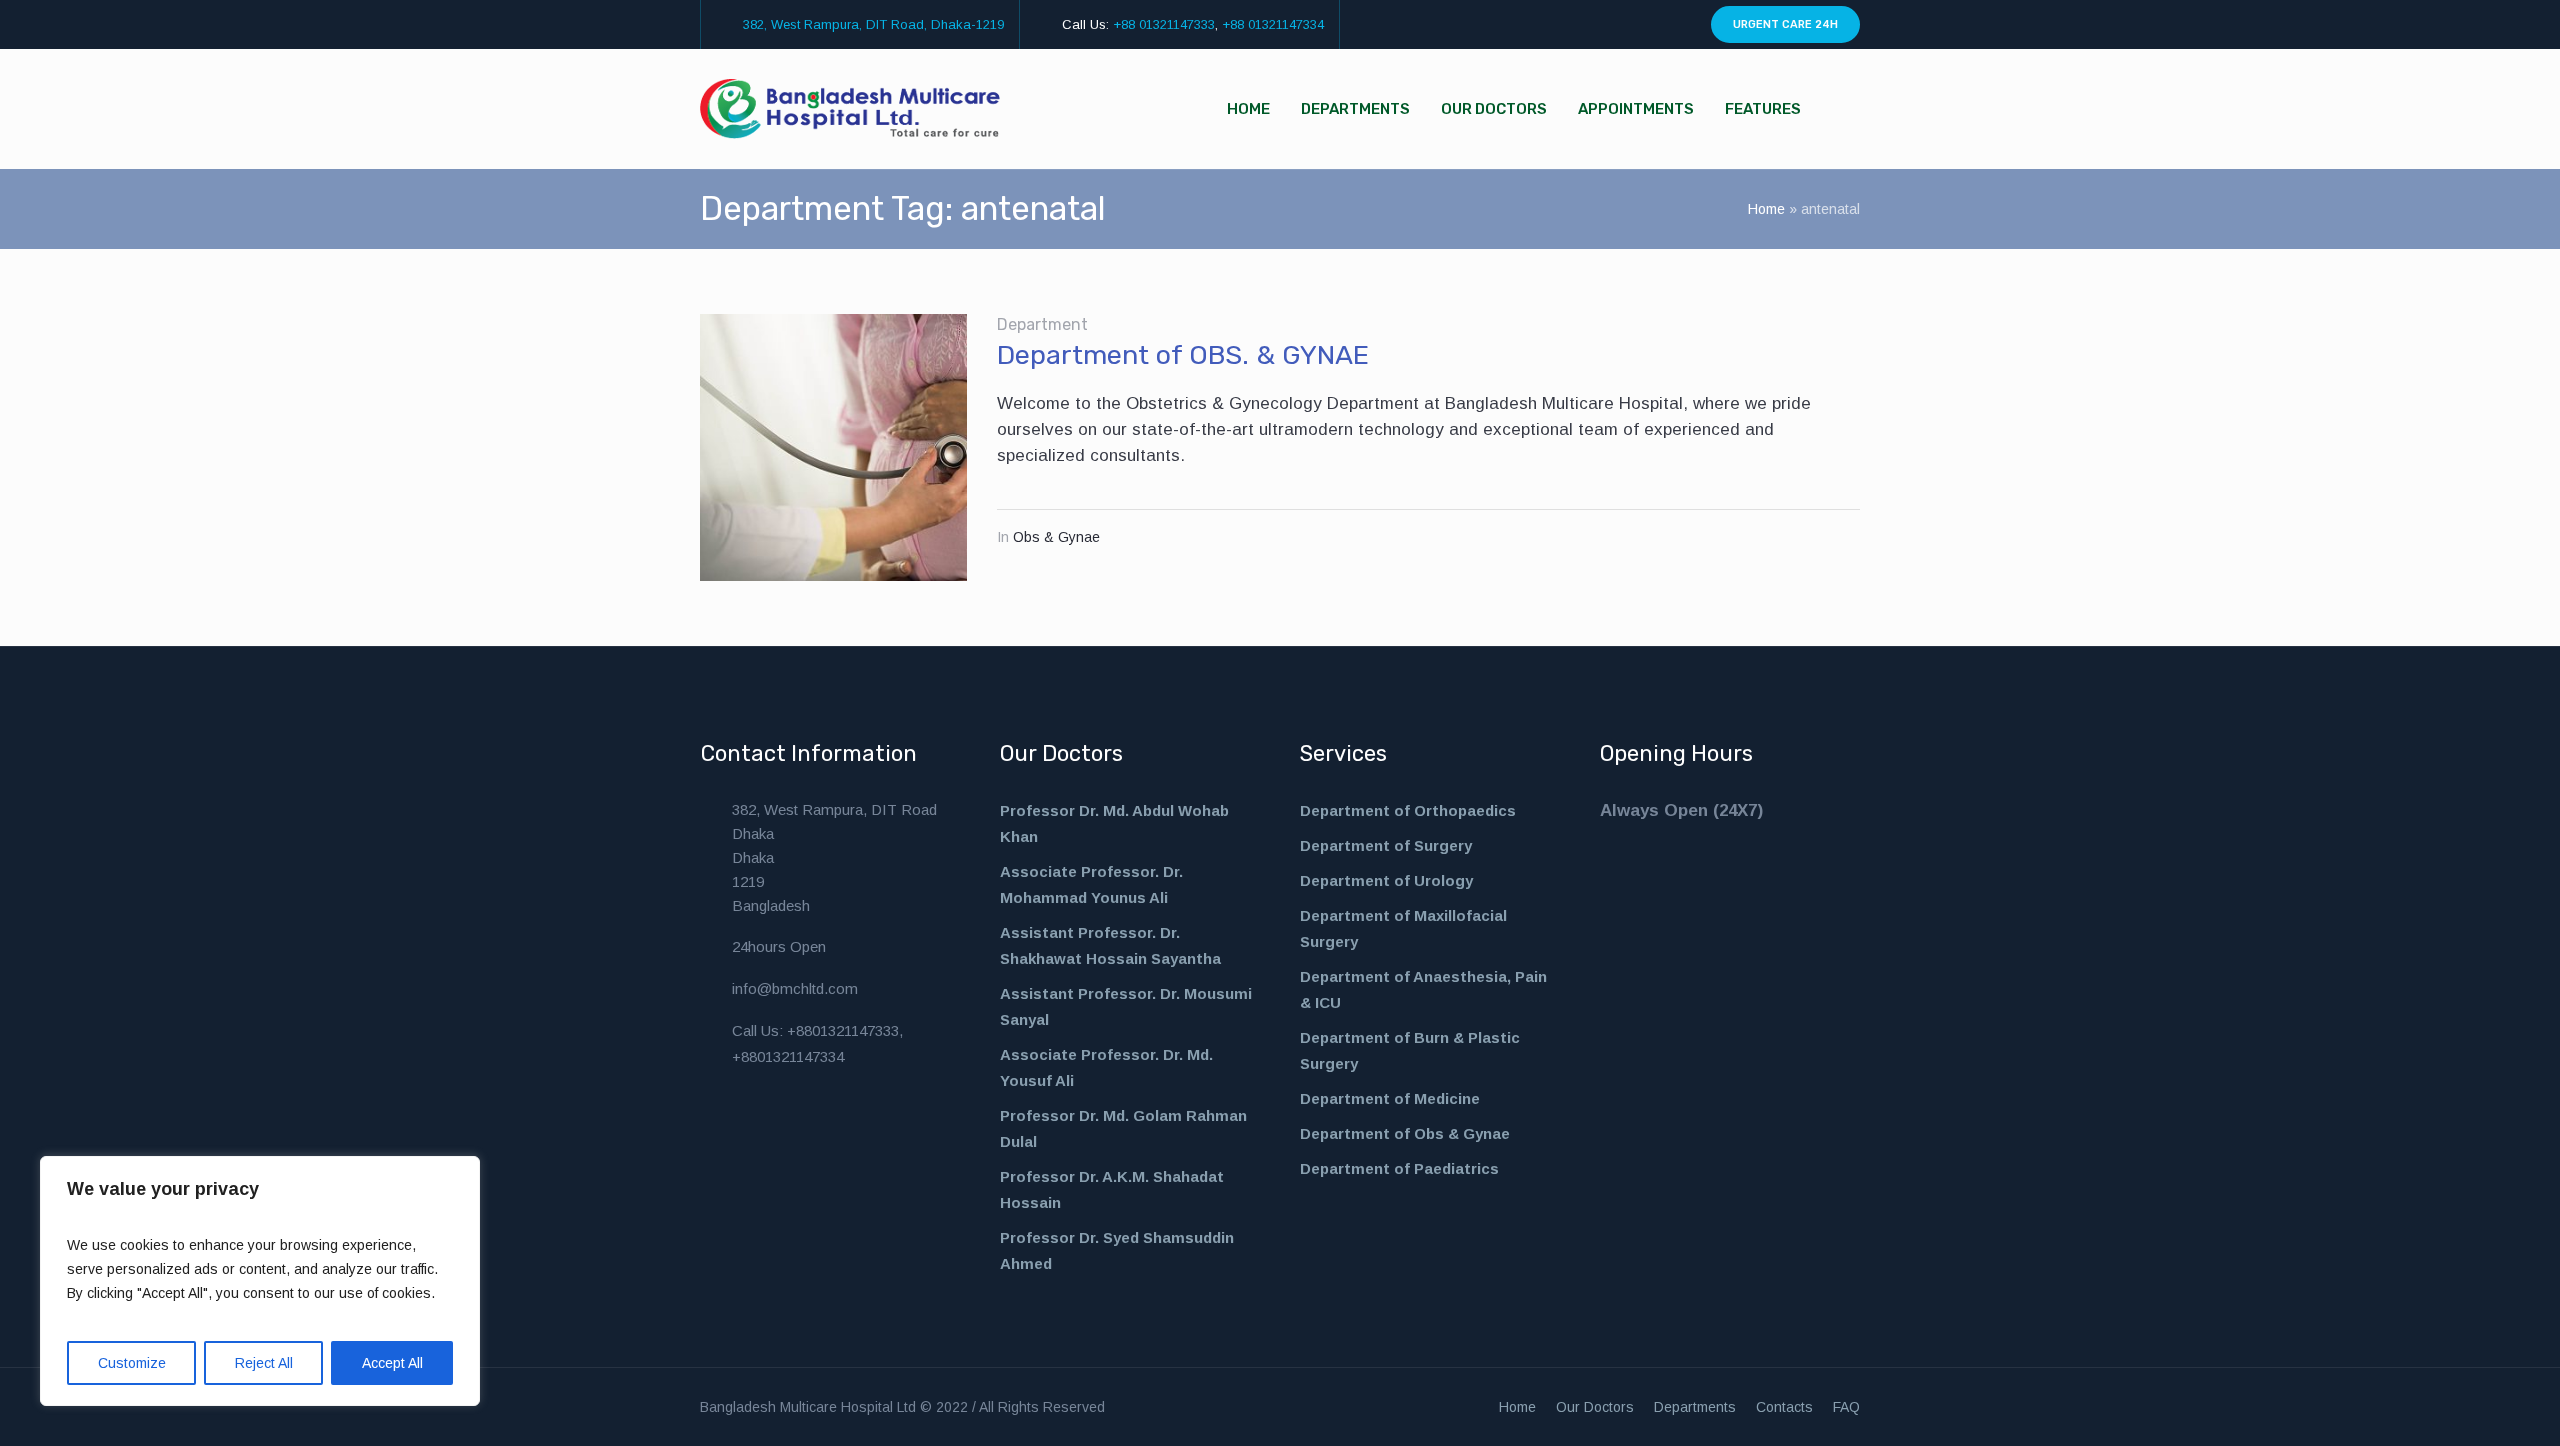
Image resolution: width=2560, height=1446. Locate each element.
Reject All (264, 1363)
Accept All (392, 1363)
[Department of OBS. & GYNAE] (833, 447)
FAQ (1846, 1407)
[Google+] (1677, 25)
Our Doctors (1595, 1407)
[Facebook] (1608, 25)
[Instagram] (1631, 25)
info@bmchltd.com (795, 988)
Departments (1695, 1407)
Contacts (1784, 1407)
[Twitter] (1654, 25)
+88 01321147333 (1164, 24)
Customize (132, 1363)
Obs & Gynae (1056, 537)
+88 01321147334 (1273, 24)
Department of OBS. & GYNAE (1183, 355)
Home (1766, 209)
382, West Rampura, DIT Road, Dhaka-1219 (873, 24)
